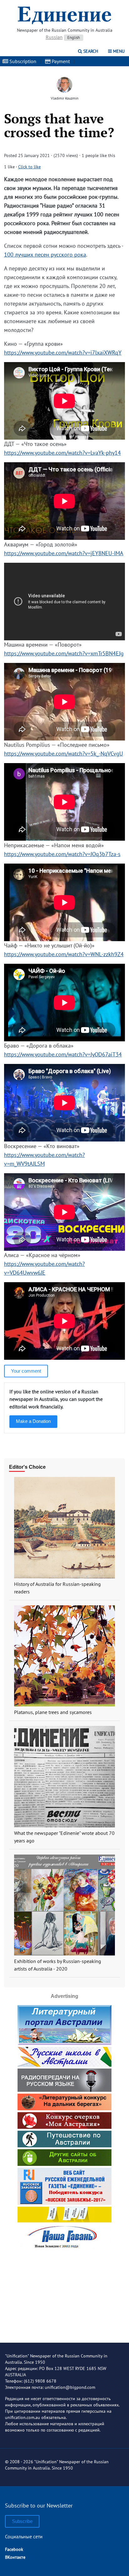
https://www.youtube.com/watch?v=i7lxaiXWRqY (63, 353)
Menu (118, 51)
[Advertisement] (64, 2291)
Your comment (26, 1371)
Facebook (14, 2549)
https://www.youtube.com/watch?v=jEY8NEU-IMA (64, 553)
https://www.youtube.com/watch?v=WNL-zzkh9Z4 (64, 954)
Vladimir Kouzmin (65, 98)
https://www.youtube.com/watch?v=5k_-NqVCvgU (64, 754)
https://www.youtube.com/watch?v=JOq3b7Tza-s (62, 854)
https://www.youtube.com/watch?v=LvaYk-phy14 (62, 453)
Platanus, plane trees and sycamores (53, 1712)
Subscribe (22, 2521)
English (74, 38)
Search (90, 51)
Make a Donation (33, 1421)
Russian (54, 37)
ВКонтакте (15, 2557)
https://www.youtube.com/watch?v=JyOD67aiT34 (63, 1054)
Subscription (22, 61)
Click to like (29, 167)
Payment (60, 61)
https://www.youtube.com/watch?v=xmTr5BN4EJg (64, 653)
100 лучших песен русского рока (45, 255)
